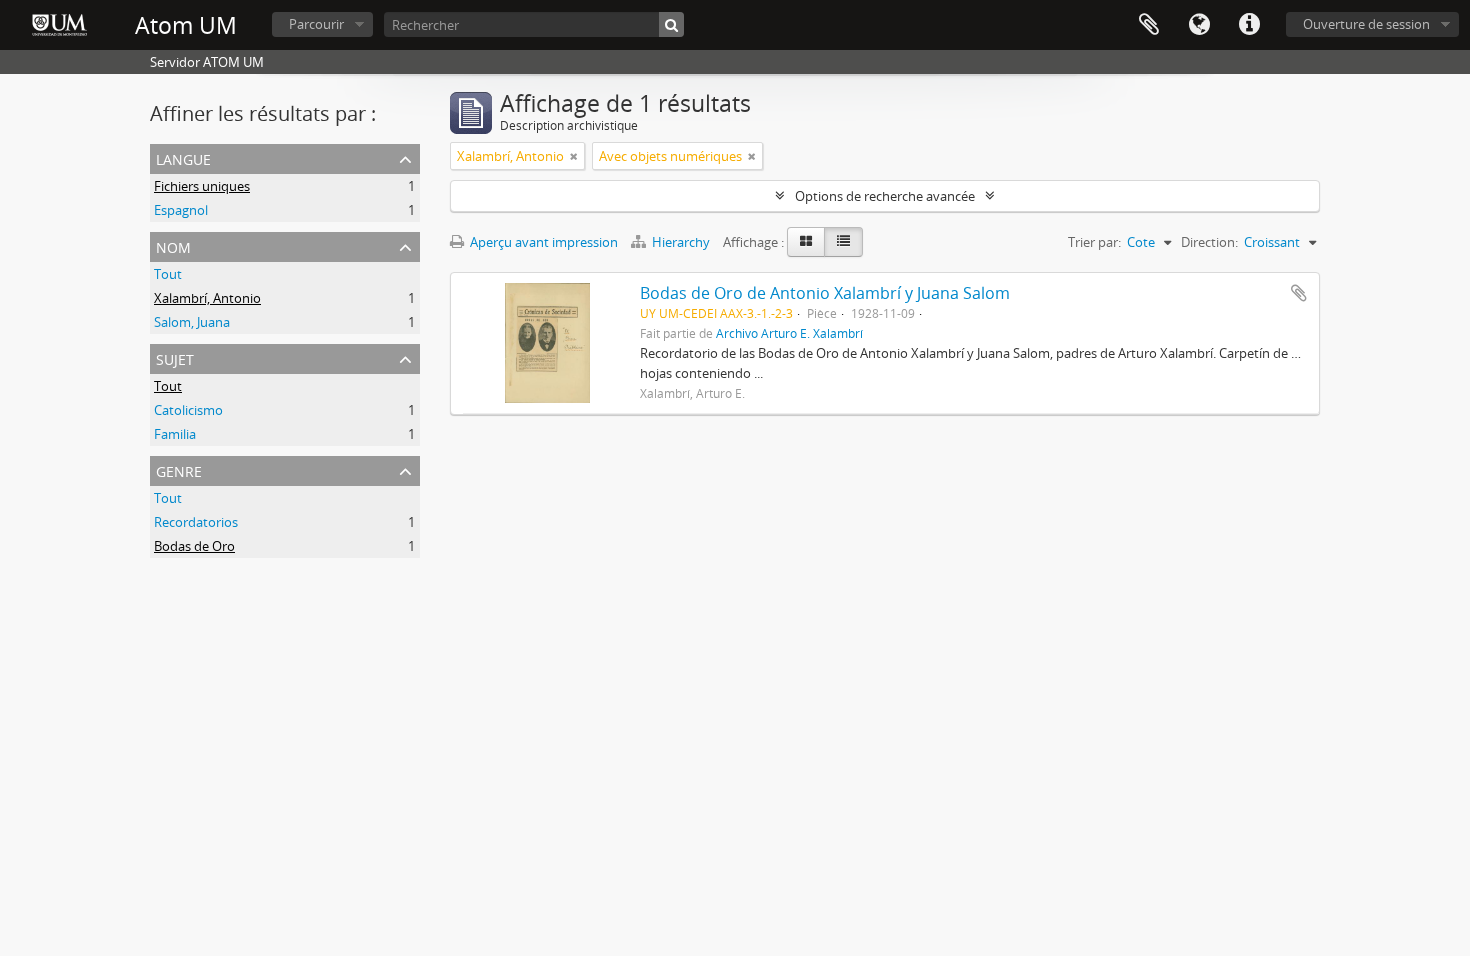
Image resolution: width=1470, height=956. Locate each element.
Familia (175, 434)
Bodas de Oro (194, 546)
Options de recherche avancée (885, 196)
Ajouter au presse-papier (1299, 293)
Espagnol (181, 210)
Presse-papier (1149, 25)
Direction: (1209, 242)
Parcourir (316, 24)
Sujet (175, 357)
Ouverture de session (1366, 24)
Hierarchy (681, 242)
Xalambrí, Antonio (207, 298)
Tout (168, 274)
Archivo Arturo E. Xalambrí (789, 333)
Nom (173, 245)
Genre (179, 469)
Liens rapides (1249, 25)
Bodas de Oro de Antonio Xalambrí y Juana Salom (825, 293)
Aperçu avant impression (542, 242)
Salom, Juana (192, 322)
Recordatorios (196, 522)
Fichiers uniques (202, 186)
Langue (1199, 25)
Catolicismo (188, 410)
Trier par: (1094, 242)
